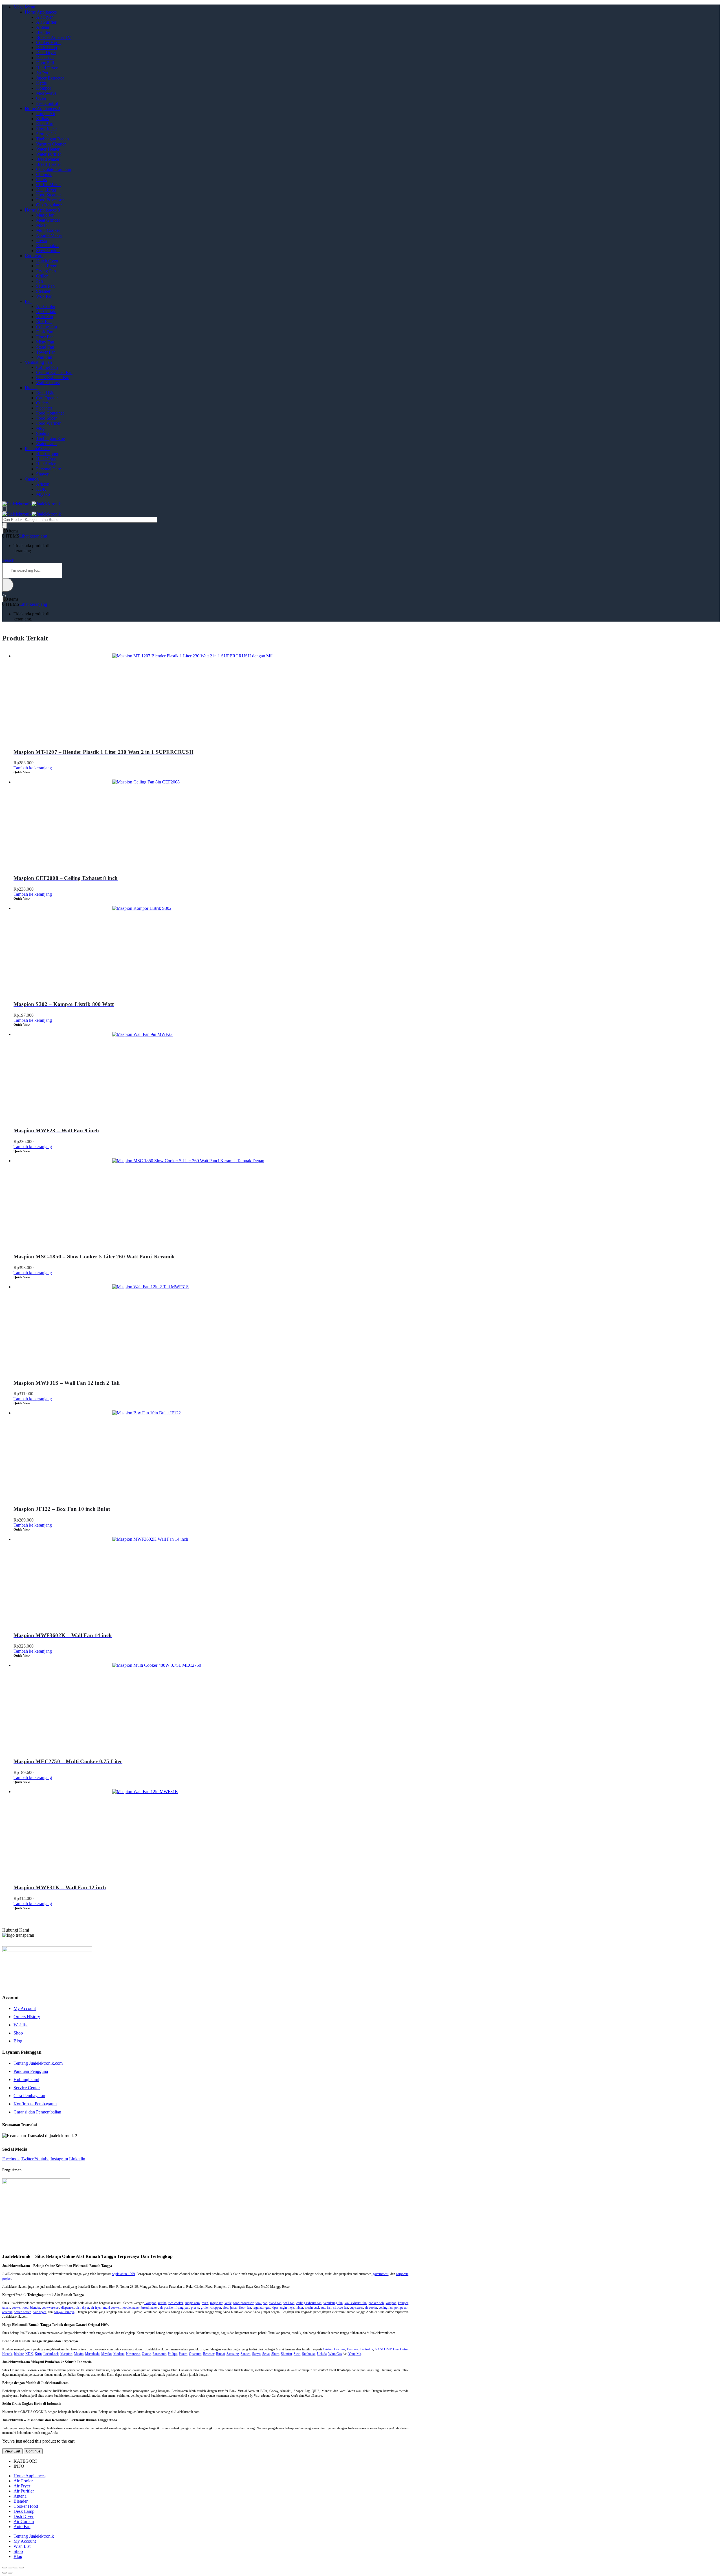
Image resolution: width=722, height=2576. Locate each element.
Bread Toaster (49, 164)
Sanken (246, 2354)
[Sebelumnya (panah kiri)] (5, 2573)
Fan (28, 301)
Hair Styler (46, 464)
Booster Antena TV (54, 37)
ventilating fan (333, 2303)
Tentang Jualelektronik (34, 2536)
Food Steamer (49, 195)
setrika (162, 2303)
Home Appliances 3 (42, 210)
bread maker (149, 2308)
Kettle (41, 83)
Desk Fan (45, 332)
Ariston (43, 484)
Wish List (22, 2546)
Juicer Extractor (50, 78)
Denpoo (352, 2349)
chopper (216, 2308)
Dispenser (45, 58)
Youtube (42, 2159)
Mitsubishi (92, 2354)
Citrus (41, 180)
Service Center (27, 2088)
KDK (41, 489)
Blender (43, 32)
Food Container (50, 413)
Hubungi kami (26, 2079)
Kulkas (42, 119)
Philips (172, 2354)
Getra (404, 2349)
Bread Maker (48, 159)
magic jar (216, 2303)
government (380, 2274)
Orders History (27, 2017)
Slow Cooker (48, 251)
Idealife (19, 2354)
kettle (228, 2303)
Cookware (34, 256)
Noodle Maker (49, 235)
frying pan (182, 2308)
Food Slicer (46, 418)
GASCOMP (383, 2349)
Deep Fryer (46, 190)
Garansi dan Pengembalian (37, 2112)
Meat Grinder (48, 220)
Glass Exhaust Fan (53, 377)
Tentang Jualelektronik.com (38, 2063)
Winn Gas (335, 2354)
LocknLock (51, 2354)
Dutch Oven (47, 261)
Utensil (31, 388)
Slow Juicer (47, 129)
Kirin (38, 2354)
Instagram (59, 2159)
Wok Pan (44, 296)
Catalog (32, 479)
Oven (41, 98)
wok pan (261, 2303)
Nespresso (133, 2354)
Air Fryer (44, 17)
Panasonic (159, 2354)
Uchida (322, 2354)
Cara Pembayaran (29, 2096)
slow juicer (230, 2308)
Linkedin (77, 2159)
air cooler (371, 2308)
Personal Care (37, 449)
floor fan (245, 2308)
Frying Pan (46, 271)
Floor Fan (45, 337)
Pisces (183, 2354)
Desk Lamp (47, 48)
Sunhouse (309, 2354)
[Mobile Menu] (5, 509)
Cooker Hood (48, 42)
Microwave (46, 93)
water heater (23, 2312)
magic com (193, 2303)
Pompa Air (46, 114)
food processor (243, 2303)
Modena (119, 2354)
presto (195, 2308)
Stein (297, 2354)
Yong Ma (355, 2354)
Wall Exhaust (48, 383)
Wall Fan (44, 357)
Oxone (146, 2354)
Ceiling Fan (47, 327)
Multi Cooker (48, 230)
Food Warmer (48, 423)
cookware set (50, 2308)
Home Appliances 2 (42, 108)
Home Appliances (41, 12)
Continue (33, 2451)
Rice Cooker (47, 246)
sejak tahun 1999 (123, 2274)
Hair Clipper (47, 454)
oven (205, 2303)
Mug (40, 428)
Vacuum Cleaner (51, 144)
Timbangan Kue (50, 438)
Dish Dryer (46, 53)
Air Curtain (46, 311)
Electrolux (366, 2349)
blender (35, 2308)
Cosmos (340, 2349)
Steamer (43, 291)
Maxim (79, 2354)
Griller (42, 276)
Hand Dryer (47, 68)
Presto (42, 240)
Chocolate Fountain (54, 169)
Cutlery (43, 403)
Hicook (7, 2354)
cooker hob (376, 2303)
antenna (7, 2312)
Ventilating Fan (38, 362)
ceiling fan (386, 2308)
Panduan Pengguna (31, 2071)
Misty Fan (45, 342)
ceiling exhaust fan (309, 2303)
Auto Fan (45, 317)
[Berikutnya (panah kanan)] (10, 2573)
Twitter (27, 2159)
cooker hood (20, 2308)
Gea (396, 2349)
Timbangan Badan (52, 139)
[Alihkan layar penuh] (16, 2568)
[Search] (5, 526)
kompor (150, 2303)
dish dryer (82, 2308)
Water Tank (46, 443)
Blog (18, 2041)
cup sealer (356, 2308)
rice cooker (176, 2303)
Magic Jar (45, 215)
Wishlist (21, 2025)
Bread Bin (45, 393)
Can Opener (47, 398)
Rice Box (45, 124)
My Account (25, 2008)
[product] (211, 696)
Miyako (43, 494)
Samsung (233, 2354)
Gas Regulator (49, 205)
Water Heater (48, 149)
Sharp (275, 2354)
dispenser (68, 2308)
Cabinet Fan (47, 367)
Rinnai (220, 2354)
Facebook (11, 2159)
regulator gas (261, 2308)
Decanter (44, 408)
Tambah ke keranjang (33, 768)
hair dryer (39, 2312)
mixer (299, 2308)
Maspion (66, 2354)
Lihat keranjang (33, 536)
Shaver (42, 474)
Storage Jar (46, 134)
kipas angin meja (283, 2308)
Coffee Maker (49, 185)
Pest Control (47, 103)
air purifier (167, 2308)
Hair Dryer (46, 459)
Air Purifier (46, 22)
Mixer (41, 225)
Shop (18, 2033)
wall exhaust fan (356, 2303)
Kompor (44, 88)
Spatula (43, 433)
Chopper (44, 174)
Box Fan (44, 322)
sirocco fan (341, 2308)
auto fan (326, 2308)
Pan (39, 281)
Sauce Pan (45, 286)
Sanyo (256, 2354)
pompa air (401, 2308)
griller (205, 2308)
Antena (43, 27)
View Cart (12, 2451)
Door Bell (45, 63)
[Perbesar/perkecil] (21, 2568)
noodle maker (131, 2308)
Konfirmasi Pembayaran (35, 2104)
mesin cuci (312, 2308)
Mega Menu (24, 7)
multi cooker (112, 2308)
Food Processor (50, 200)
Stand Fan (45, 347)
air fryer (96, 2308)
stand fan (275, 2303)
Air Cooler (46, 306)
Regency (209, 2354)
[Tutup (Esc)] (5, 2568)
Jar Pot (42, 73)
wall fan (289, 2303)
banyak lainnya (64, 2312)
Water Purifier (49, 154)
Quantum (195, 2354)
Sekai (266, 2354)
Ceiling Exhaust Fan (54, 372)
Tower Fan (46, 352)
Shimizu (286, 2354)
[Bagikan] (10, 2568)
